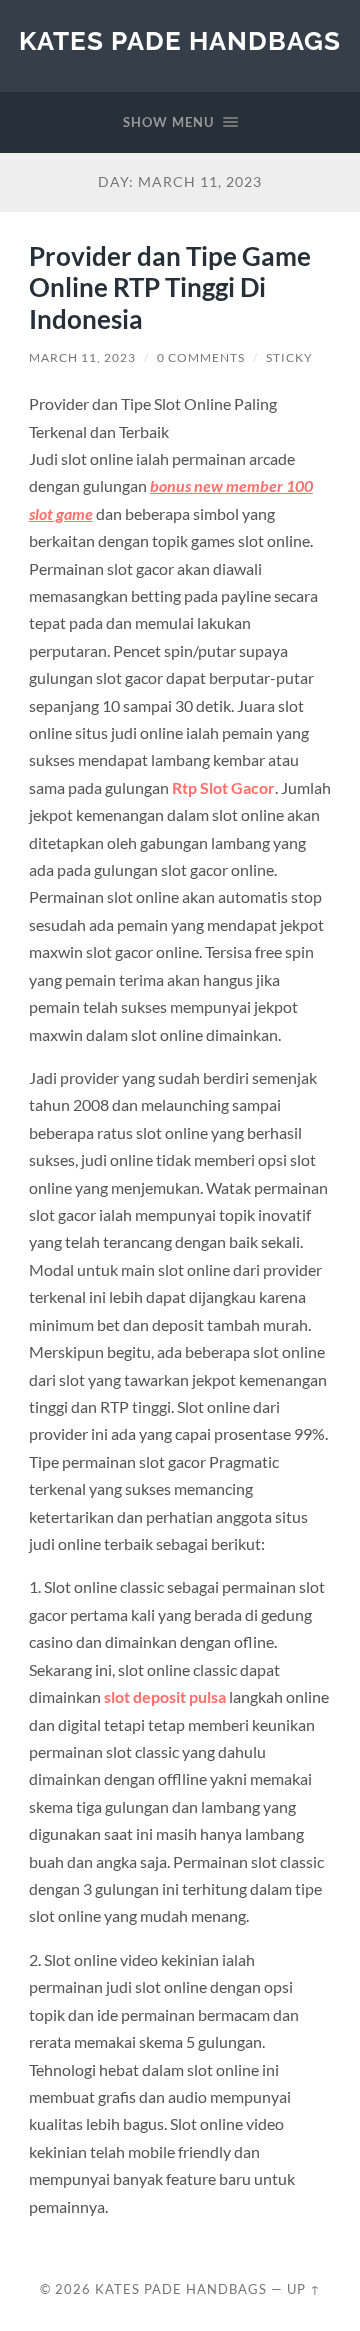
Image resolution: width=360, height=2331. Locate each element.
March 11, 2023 (82, 357)
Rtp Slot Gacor (223, 787)
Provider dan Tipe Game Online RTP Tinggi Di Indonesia (170, 287)
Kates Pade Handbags (180, 40)
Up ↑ (304, 2289)
